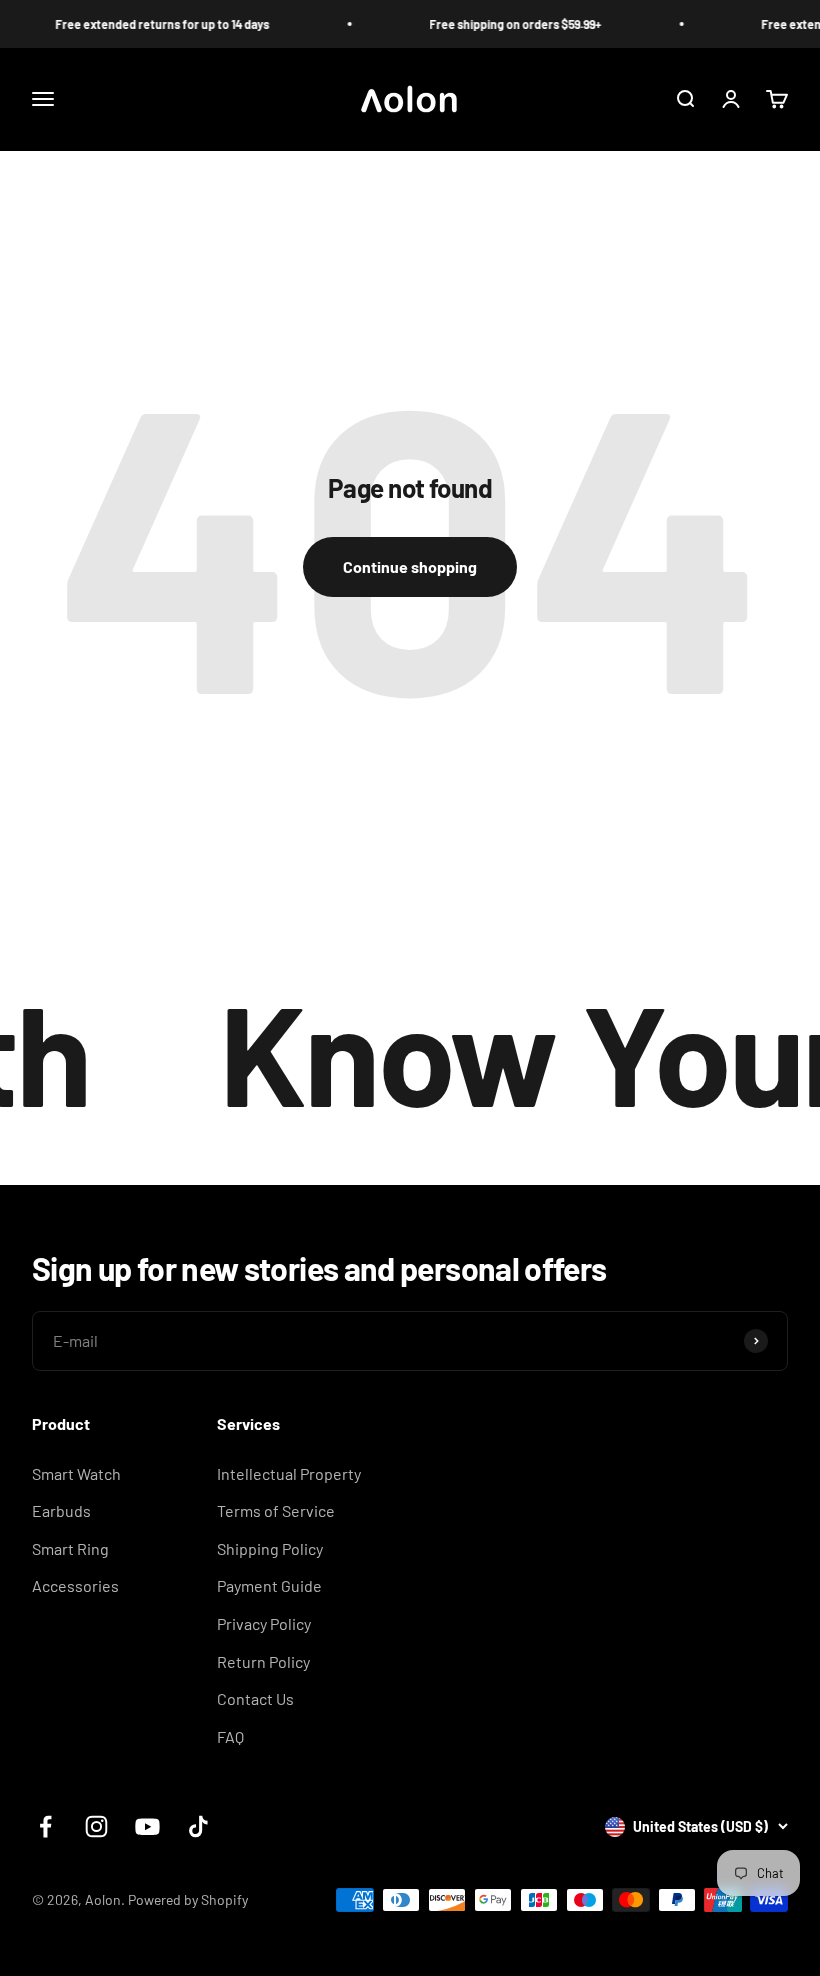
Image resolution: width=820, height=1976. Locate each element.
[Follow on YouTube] (147, 1826)
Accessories (75, 1585)
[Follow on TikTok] (198, 1826)
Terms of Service (276, 1510)
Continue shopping (410, 566)
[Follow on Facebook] (45, 1826)
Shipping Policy (270, 1548)
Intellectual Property (289, 1473)
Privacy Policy (264, 1623)
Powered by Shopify (188, 1899)
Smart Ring (70, 1548)
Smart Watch (76, 1473)
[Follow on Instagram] (96, 1826)
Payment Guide (269, 1585)
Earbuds (61, 1510)
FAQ (230, 1736)
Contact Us (255, 1698)
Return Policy (263, 1661)
